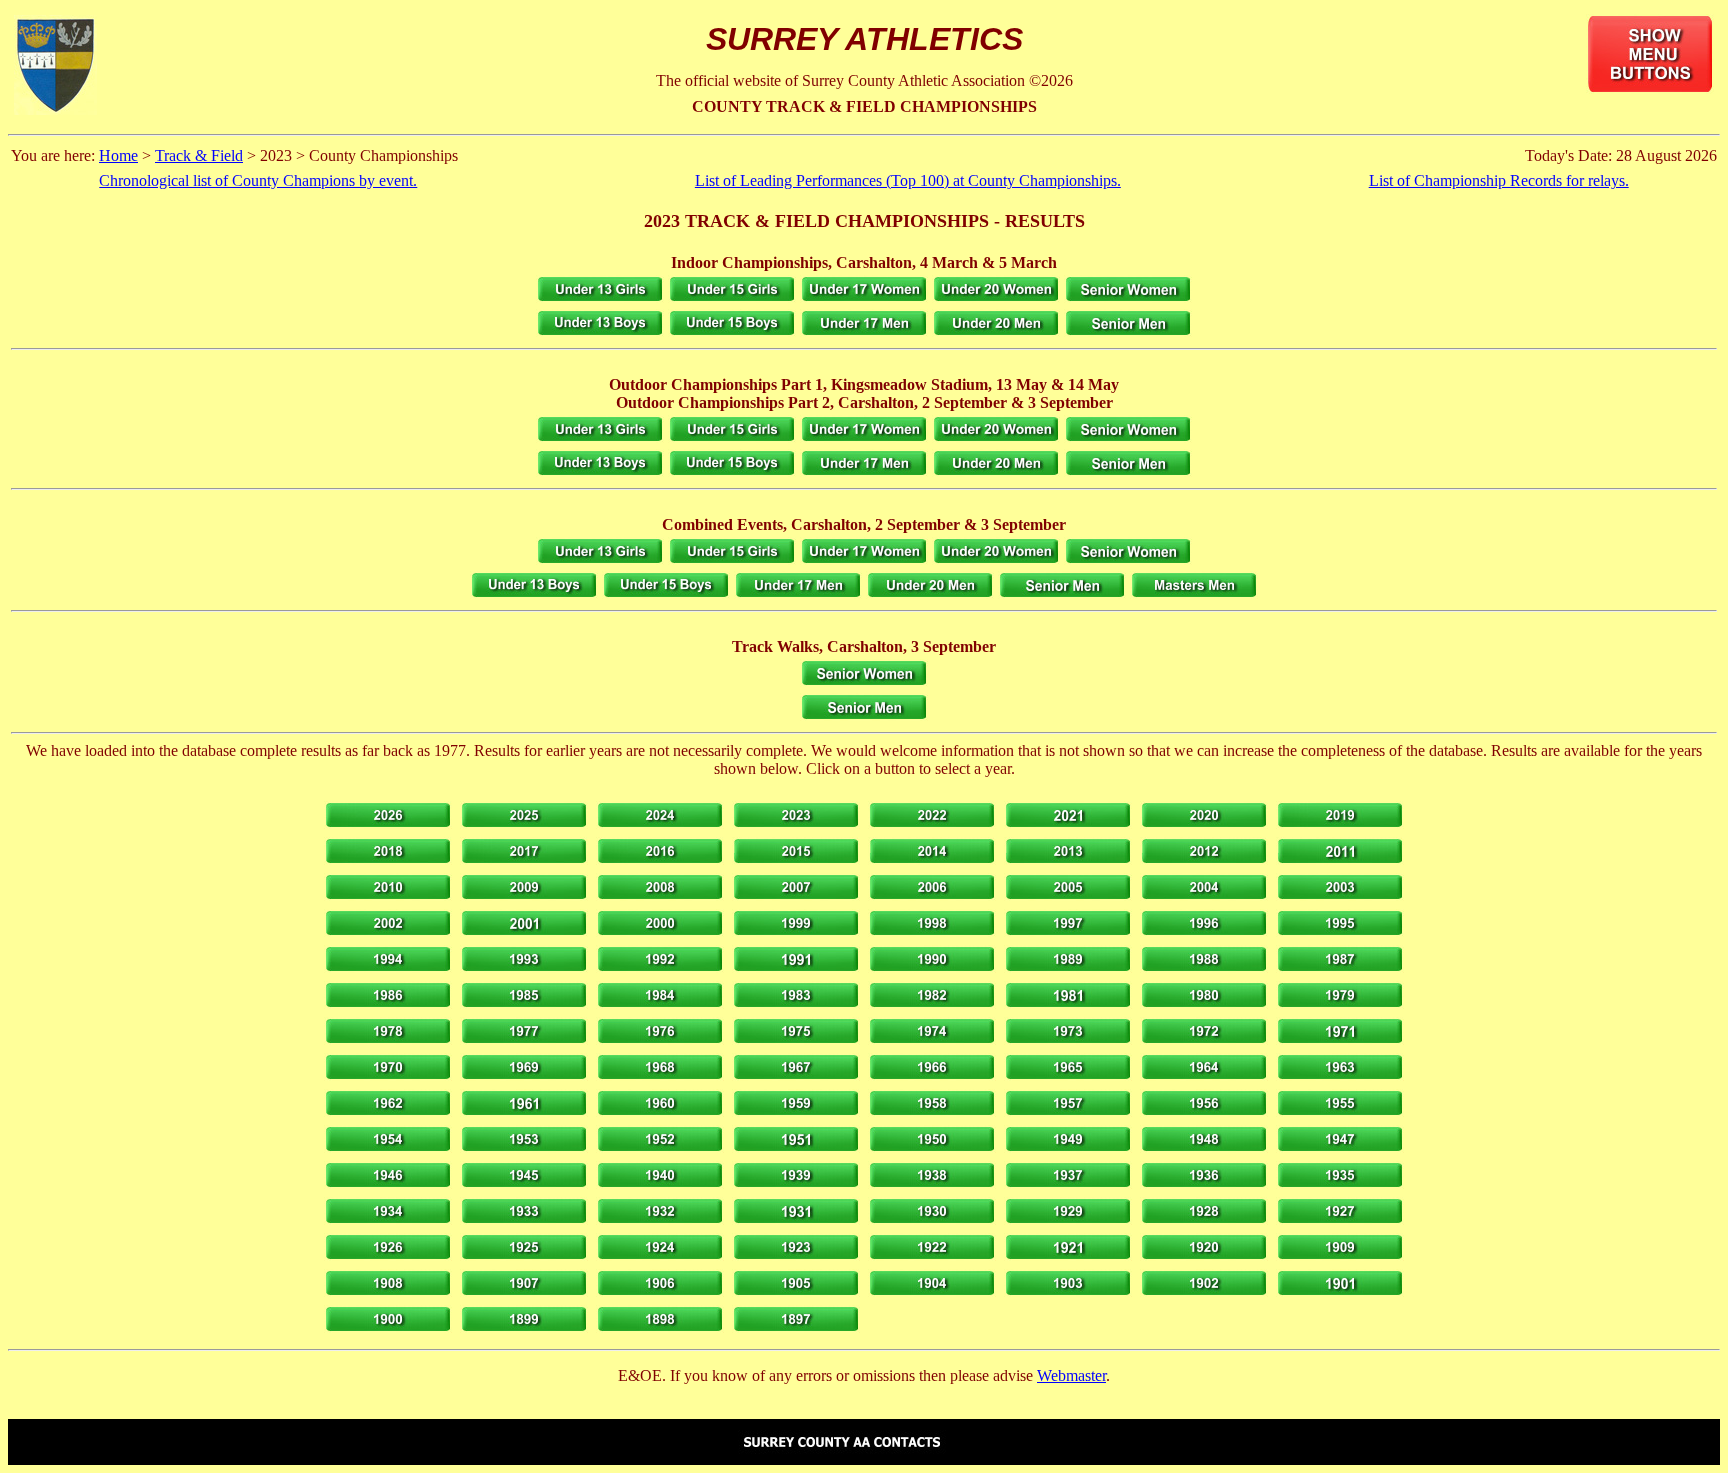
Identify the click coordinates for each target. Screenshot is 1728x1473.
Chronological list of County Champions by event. (258, 180)
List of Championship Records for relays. (1499, 180)
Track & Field (199, 155)
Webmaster (1071, 1375)
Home (118, 155)
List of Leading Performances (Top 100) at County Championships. (908, 180)
